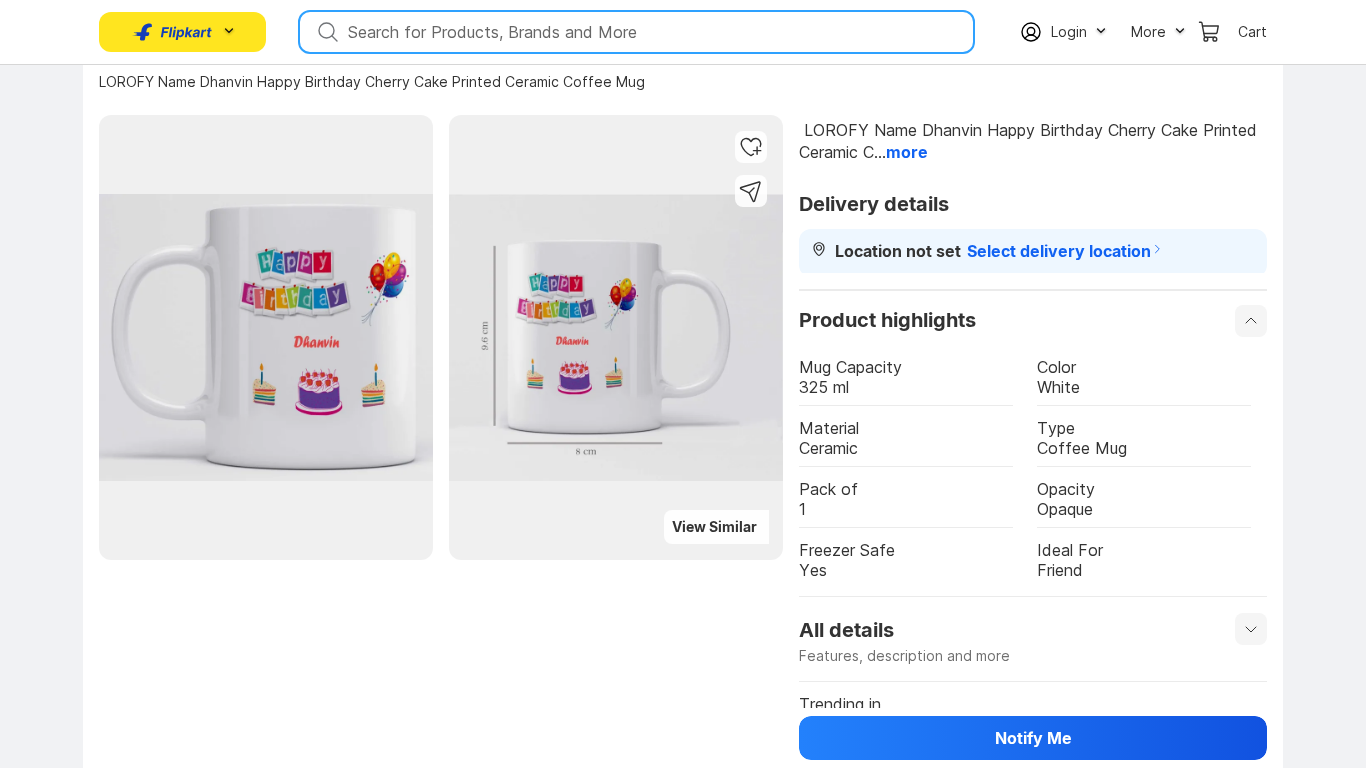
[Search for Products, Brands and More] (326, 32)
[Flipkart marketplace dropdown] (173, 32)
